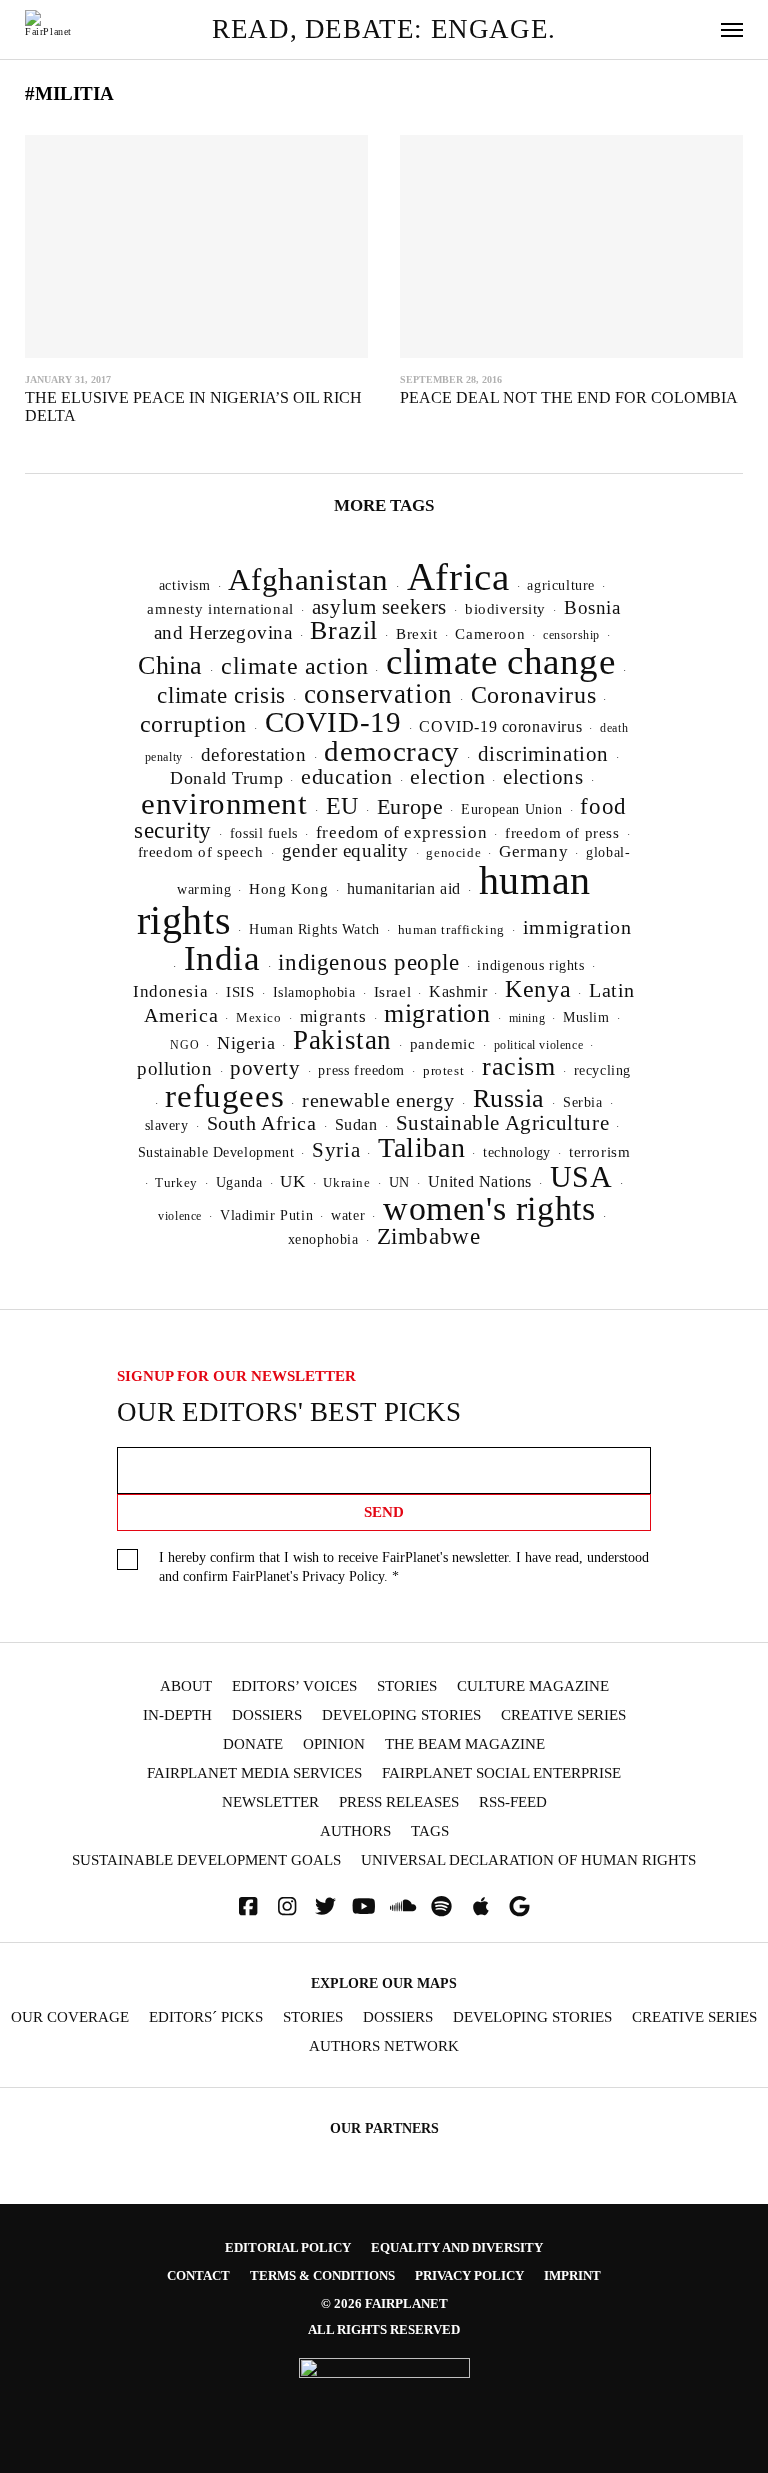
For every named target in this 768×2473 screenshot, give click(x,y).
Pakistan (342, 1040)
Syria (336, 1150)
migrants (333, 1016)
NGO (184, 1045)
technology (517, 1152)
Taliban (421, 1147)
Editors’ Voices (294, 1686)
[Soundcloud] (403, 1906)
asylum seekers (379, 607)
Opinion (334, 1744)
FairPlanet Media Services (254, 1773)
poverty (265, 1068)
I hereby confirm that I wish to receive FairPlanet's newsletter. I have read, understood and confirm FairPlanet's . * (404, 1567)
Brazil (344, 630)
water (348, 1215)
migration (437, 1013)
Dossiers (267, 1715)
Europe (410, 806)
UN (399, 1182)
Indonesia (170, 991)
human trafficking (451, 929)
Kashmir (458, 991)
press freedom (361, 1070)
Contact (198, 2275)
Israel (393, 992)
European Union (511, 809)
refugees (224, 1096)
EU (342, 806)
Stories (407, 1686)
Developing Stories (401, 1715)
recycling (602, 1070)
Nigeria (246, 1043)
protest (443, 1070)
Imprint (572, 2275)
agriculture (561, 585)
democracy (391, 751)
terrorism (599, 1152)
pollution (174, 1068)
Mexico (259, 1018)
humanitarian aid (404, 888)
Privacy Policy (343, 1576)
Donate (253, 1744)
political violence (539, 1045)
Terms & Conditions (322, 2275)
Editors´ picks (206, 2017)
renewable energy (378, 1100)
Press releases (399, 1802)
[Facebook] (248, 1906)
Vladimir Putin (266, 1215)
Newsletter (270, 1802)
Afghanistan (308, 579)
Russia (509, 1098)
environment (224, 803)
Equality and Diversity (457, 2247)
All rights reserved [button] (384, 2329)
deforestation (254, 754)
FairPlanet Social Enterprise (501, 1773)
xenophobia (323, 1239)
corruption (193, 723)
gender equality (345, 850)
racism (519, 1066)
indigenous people (368, 962)
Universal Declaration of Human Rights (528, 1860)
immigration (577, 927)
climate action (294, 665)
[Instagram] (287, 1906)
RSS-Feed (513, 1802)
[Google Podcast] (520, 1906)
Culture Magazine (533, 1686)
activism (185, 585)
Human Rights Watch (314, 929)
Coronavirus (534, 695)
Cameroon (490, 633)
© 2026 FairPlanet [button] (384, 2303)
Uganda (239, 1182)
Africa (458, 576)
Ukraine (346, 1183)
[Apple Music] (481, 1906)
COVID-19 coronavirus (500, 726)
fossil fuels (264, 833)
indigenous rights (530, 965)
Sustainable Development (216, 1152)
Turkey (176, 1182)
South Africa (262, 1123)
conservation (378, 694)
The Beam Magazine (465, 1744)
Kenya (538, 989)
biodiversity (505, 609)
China (170, 665)
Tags (430, 1831)
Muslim (586, 1017)
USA (581, 1177)
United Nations (480, 1181)
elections (543, 777)
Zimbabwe (429, 1236)
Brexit (417, 634)
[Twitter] (326, 1906)
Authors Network (384, 2046)
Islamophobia (314, 992)
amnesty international (220, 609)
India (222, 958)
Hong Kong (288, 889)
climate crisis (221, 695)
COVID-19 (333, 722)
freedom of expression (401, 832)
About (186, 1686)
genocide (453, 853)
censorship (571, 635)
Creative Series (563, 1715)
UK (292, 1181)
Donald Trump (226, 778)
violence (180, 1216)
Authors (355, 1831)
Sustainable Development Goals (206, 1860)
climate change (500, 661)
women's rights (489, 1208)
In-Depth (177, 1715)
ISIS (240, 992)
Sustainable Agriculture (503, 1123)
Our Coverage (70, 2017)
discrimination (543, 754)
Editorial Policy (288, 2247)
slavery (167, 1125)
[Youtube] (364, 1906)
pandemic (443, 1044)
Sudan (356, 1124)
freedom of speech (201, 851)
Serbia (583, 1102)
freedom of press (562, 833)
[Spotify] (442, 1906)
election (447, 776)
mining (527, 1018)
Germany (533, 851)
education (346, 776)
